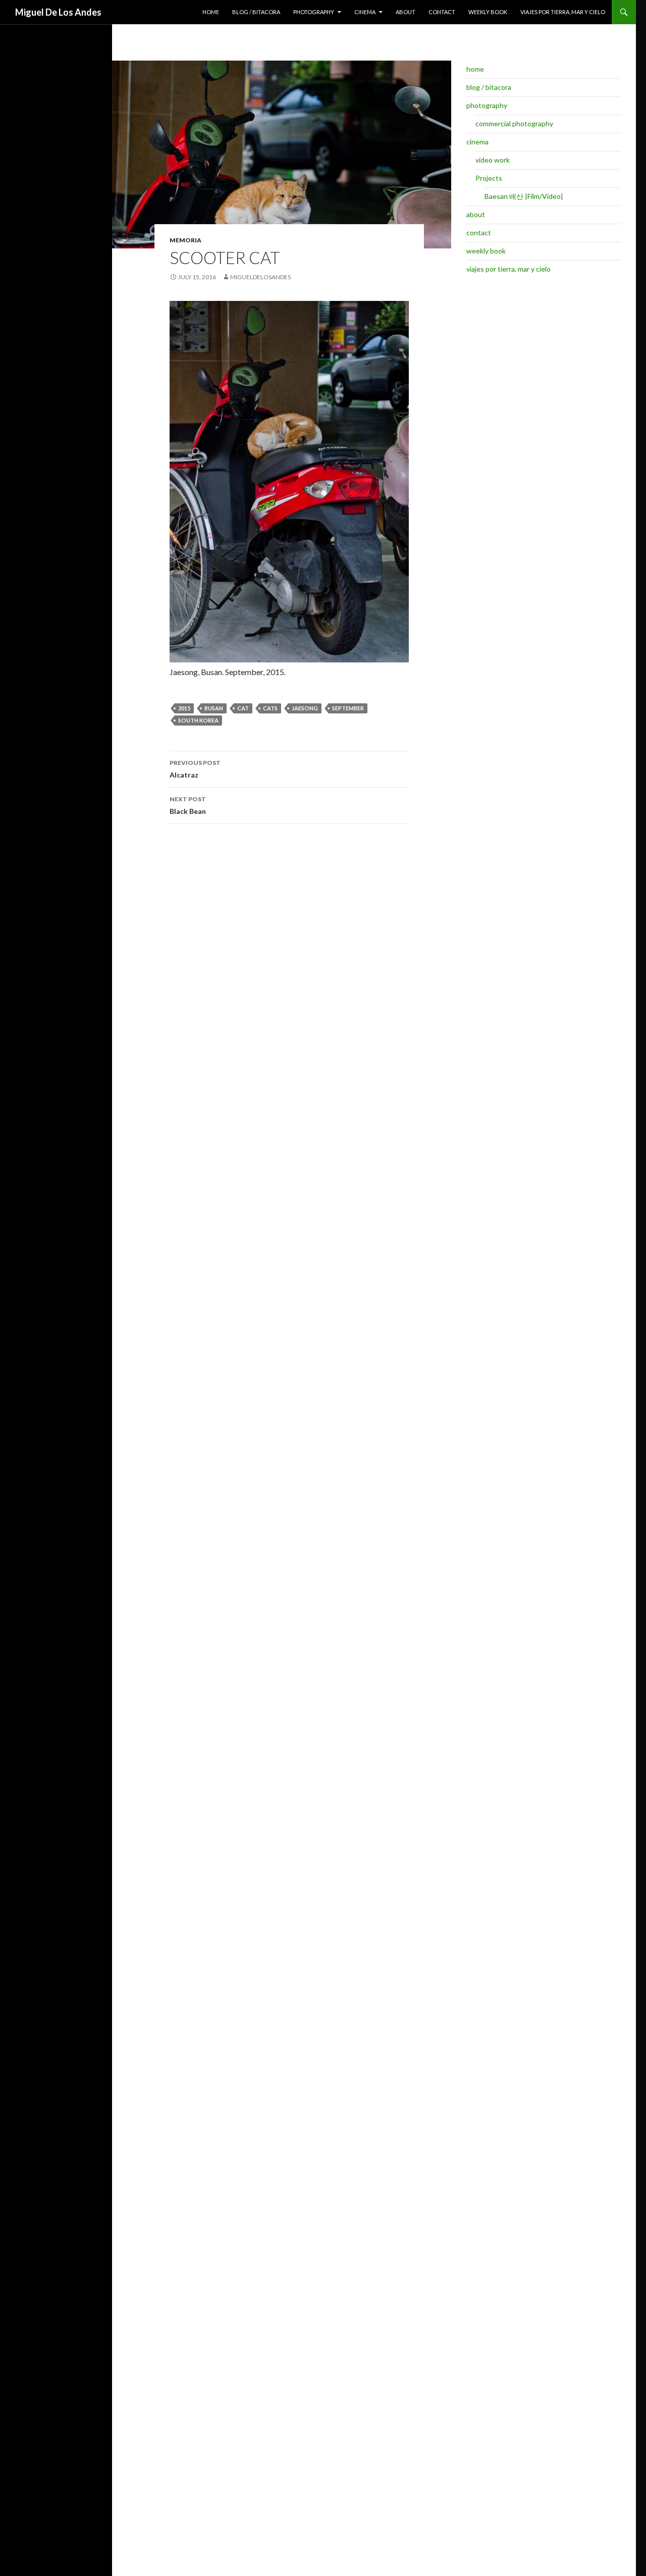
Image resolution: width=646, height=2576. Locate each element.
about (406, 12)
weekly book (488, 12)
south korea (198, 720)
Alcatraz (195, 769)
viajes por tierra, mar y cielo (563, 12)
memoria (185, 240)
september (348, 708)
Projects (489, 178)
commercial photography (514, 123)
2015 (184, 708)
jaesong (305, 708)
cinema (365, 12)
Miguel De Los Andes (58, 12)
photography (314, 12)
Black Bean (188, 805)
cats (270, 708)
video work (493, 160)
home (211, 12)
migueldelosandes (260, 277)
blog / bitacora (256, 12)
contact (442, 12)
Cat (243, 708)
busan (214, 708)
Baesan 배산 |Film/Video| (524, 196)
